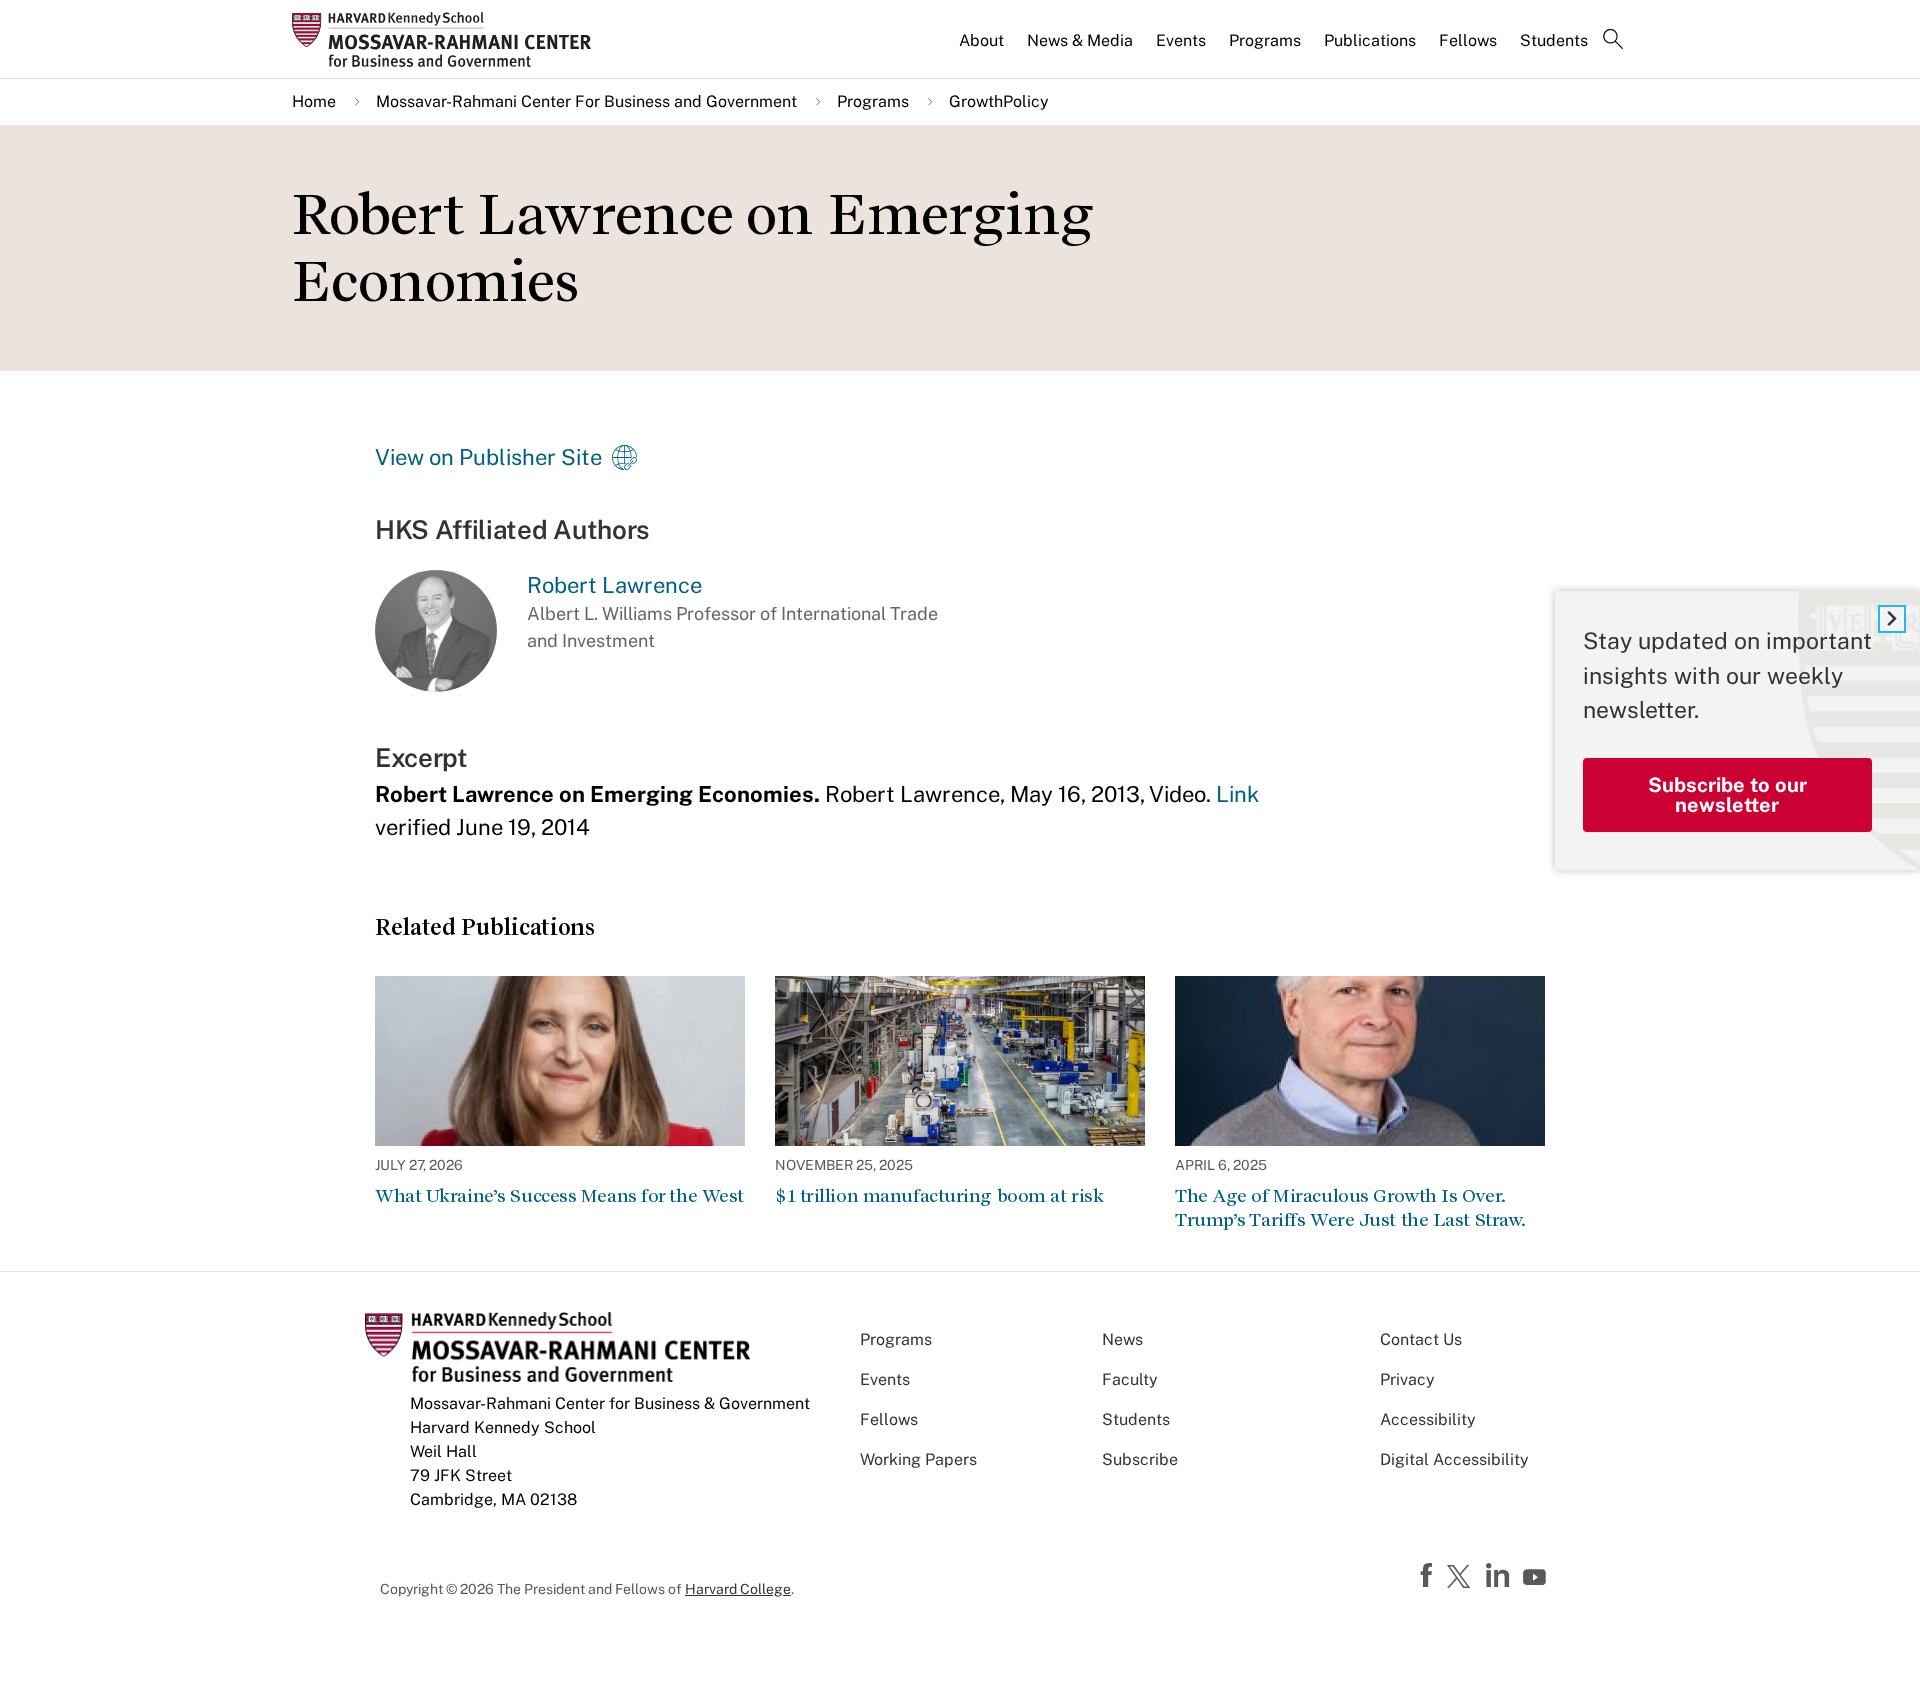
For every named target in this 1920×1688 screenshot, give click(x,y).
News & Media (1080, 40)
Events (1181, 40)
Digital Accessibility (1454, 1459)
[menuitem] (983, 49)
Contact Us (1421, 1339)
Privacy (1407, 1379)
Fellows (1468, 40)
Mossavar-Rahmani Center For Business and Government (586, 101)
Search (1613, 41)
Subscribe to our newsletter (1727, 794)
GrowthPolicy (999, 101)
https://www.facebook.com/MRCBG (1429, 1576)
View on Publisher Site (488, 457)
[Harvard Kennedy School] (448, 39)
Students (1554, 40)
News (1122, 1339)
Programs (1265, 40)
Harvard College (738, 1589)
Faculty (1130, 1379)
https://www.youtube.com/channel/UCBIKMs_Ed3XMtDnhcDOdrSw (1537, 1578)
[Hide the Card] (1892, 619)
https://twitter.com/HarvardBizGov (1462, 1578)
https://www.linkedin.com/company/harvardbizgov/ (1500, 1576)
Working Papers (918, 1459)
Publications (1370, 40)
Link (1237, 794)
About (981, 40)
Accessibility (1428, 1419)
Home (314, 101)
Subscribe (1140, 1459)
